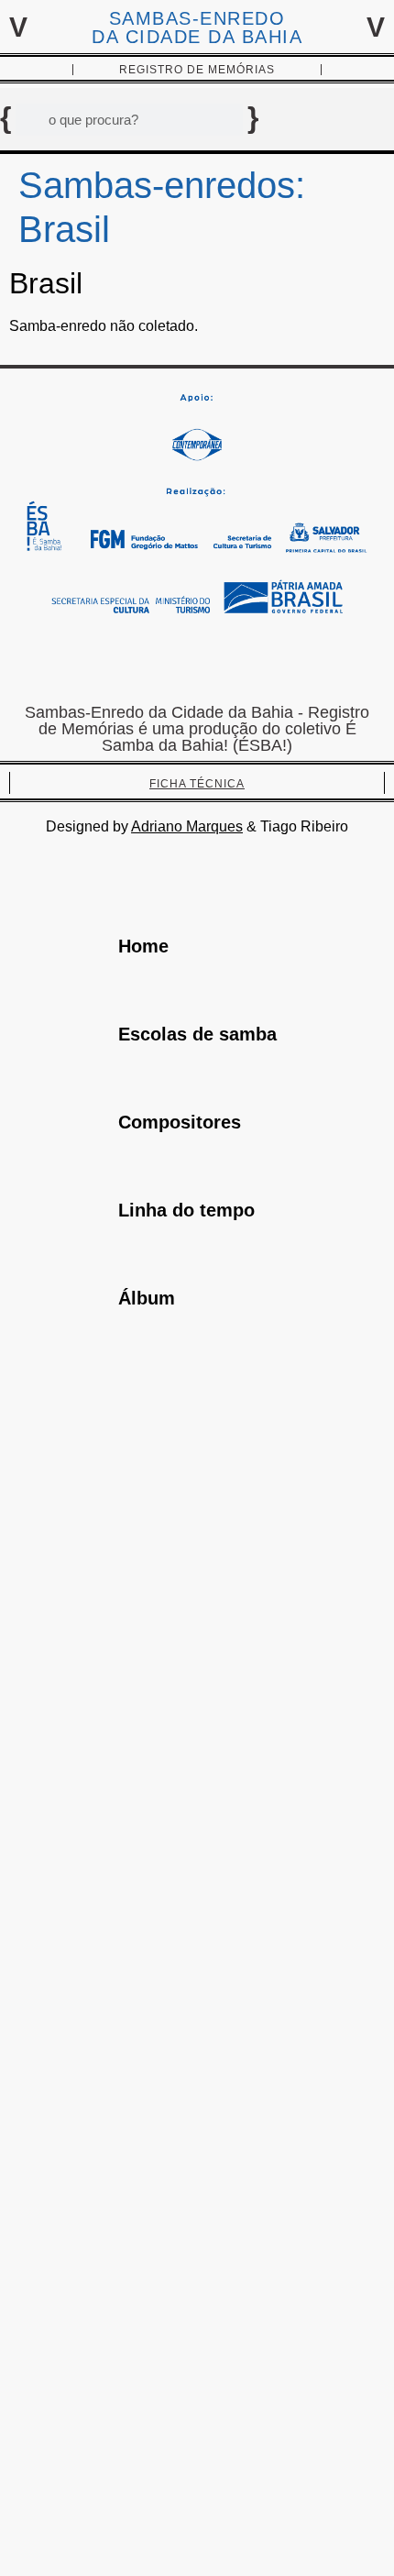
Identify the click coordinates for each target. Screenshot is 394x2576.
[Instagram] (197, 663)
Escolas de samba (197, 1034)
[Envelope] (142, 663)
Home (143, 946)
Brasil (46, 283)
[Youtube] (252, 663)
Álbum (147, 1298)
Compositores (180, 1122)
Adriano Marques (187, 826)
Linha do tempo (186, 1210)
